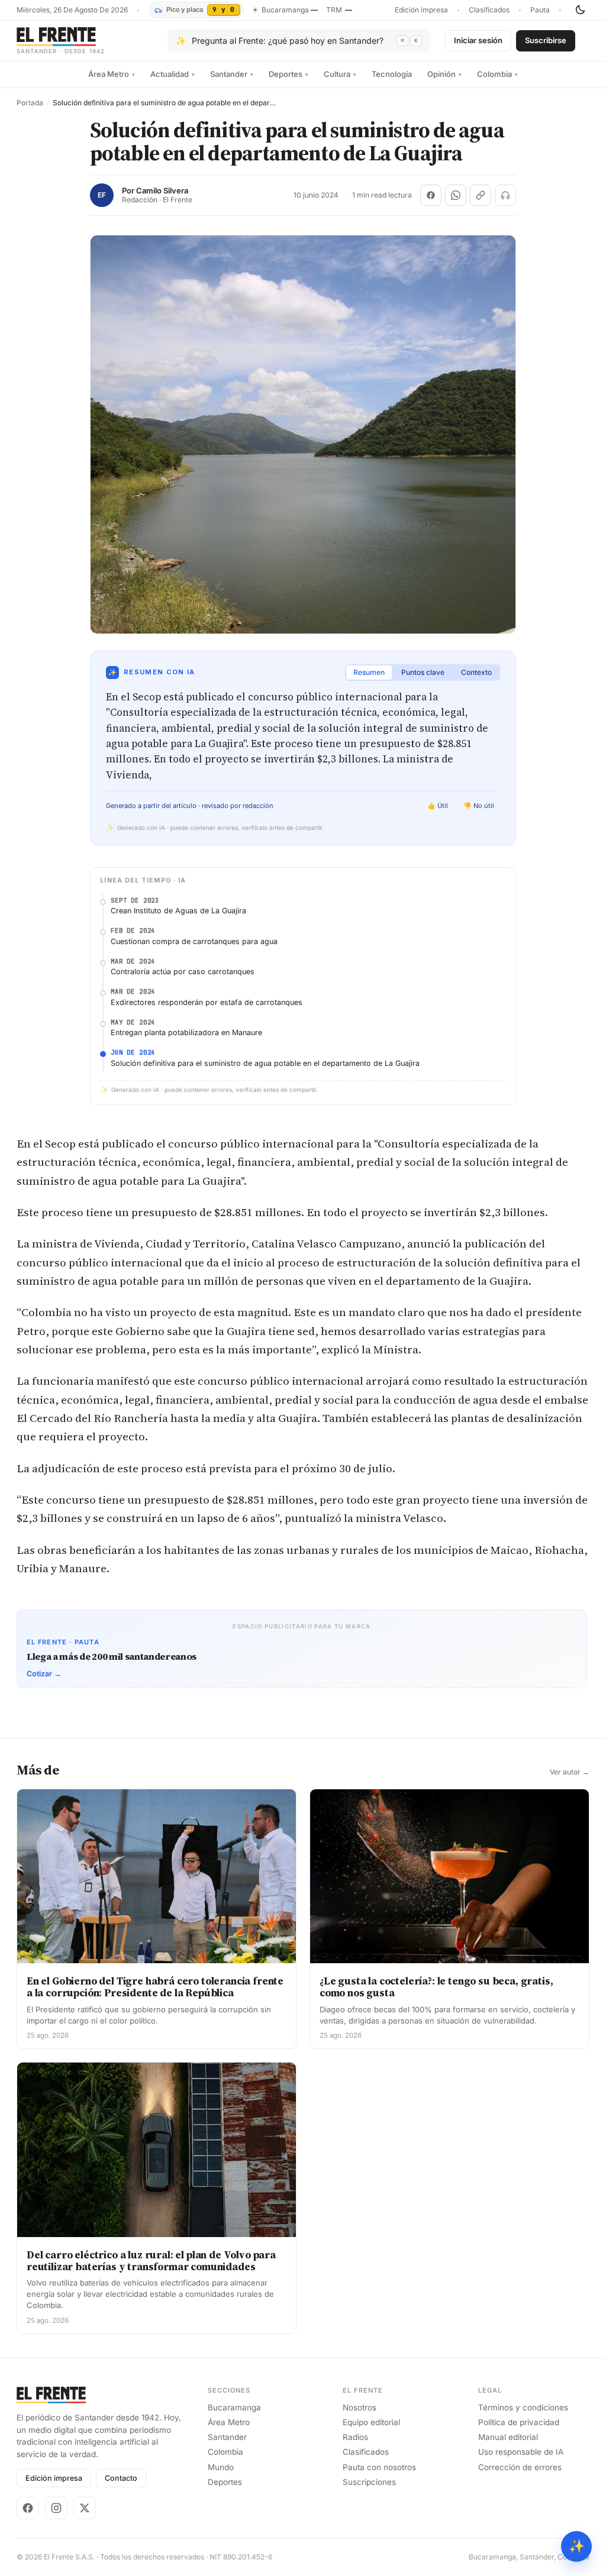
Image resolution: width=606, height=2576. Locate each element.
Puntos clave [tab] (423, 672)
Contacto (121, 2478)
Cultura (340, 74)
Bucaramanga (234, 2407)
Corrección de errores (520, 2467)
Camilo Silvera (162, 191)
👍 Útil (438, 806)
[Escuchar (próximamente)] (505, 195)
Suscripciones (369, 2482)
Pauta (540, 10)
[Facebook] (28, 2508)
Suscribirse (546, 40)
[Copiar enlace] (481, 195)
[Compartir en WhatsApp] (456, 195)
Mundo (221, 2467)
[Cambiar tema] (580, 10)
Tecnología (392, 74)
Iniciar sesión (478, 40)
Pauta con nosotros (379, 2467)
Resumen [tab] (369, 672)
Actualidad (173, 74)
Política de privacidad (519, 2422)
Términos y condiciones (523, 2407)
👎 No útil (479, 806)
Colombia (497, 74)
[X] (85, 2508)
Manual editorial (508, 2437)
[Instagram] (56, 2508)
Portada (30, 103)
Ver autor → (570, 1772)
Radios (355, 2437)
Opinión (444, 74)
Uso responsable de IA (521, 2452)
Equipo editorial (371, 2422)
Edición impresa (421, 10)
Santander (232, 74)
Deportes (289, 74)
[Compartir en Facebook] (431, 195)
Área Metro (112, 74)
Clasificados (489, 10)
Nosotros (360, 2407)
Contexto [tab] (476, 672)
